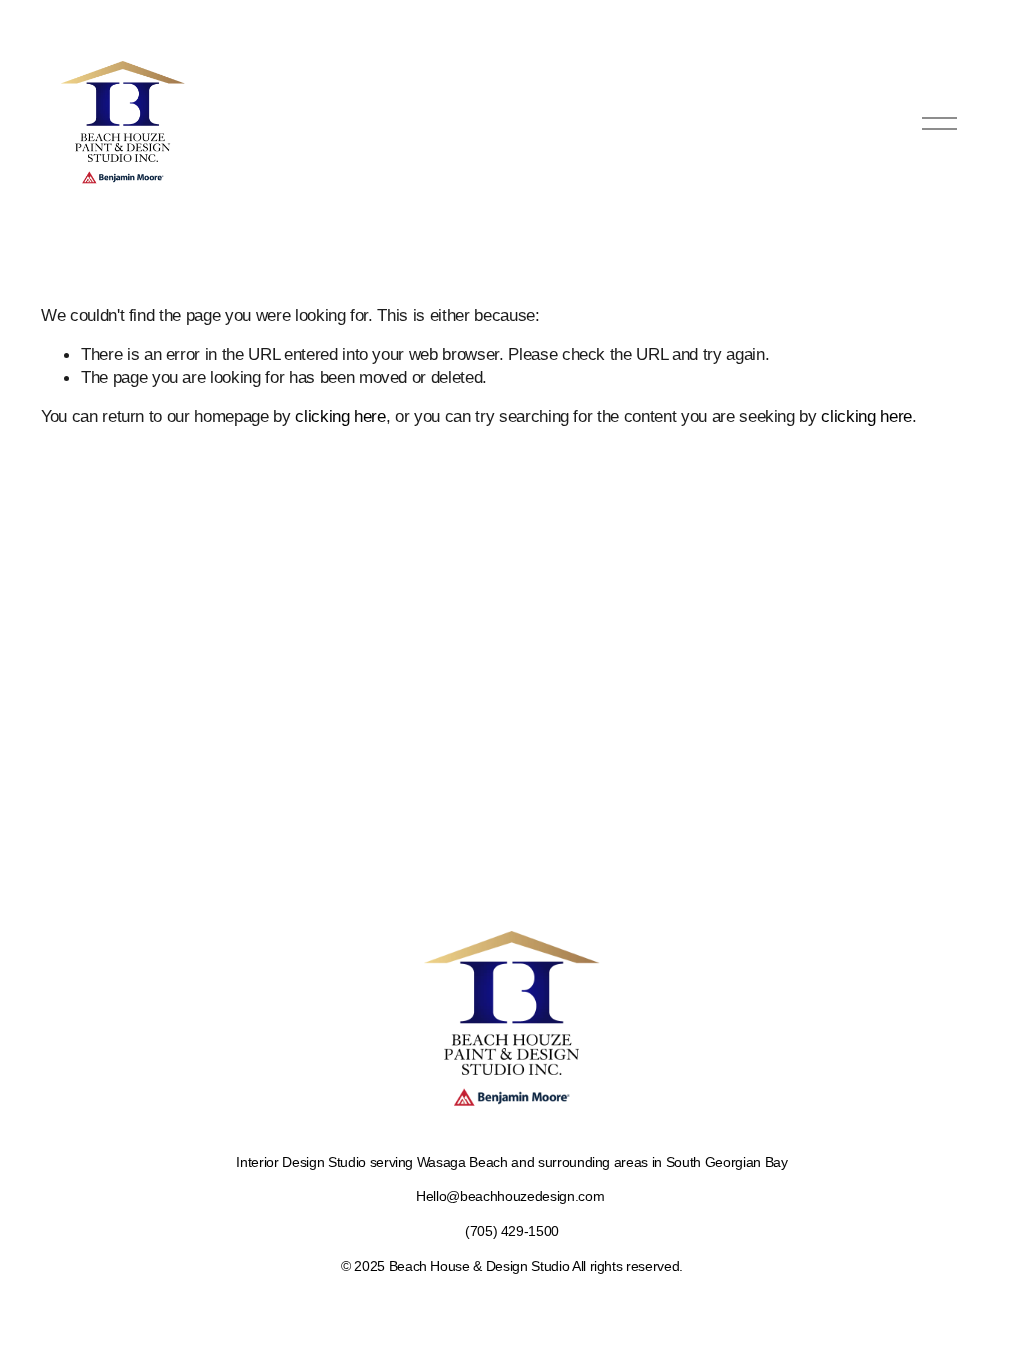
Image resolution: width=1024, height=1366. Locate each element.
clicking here (340, 416)
